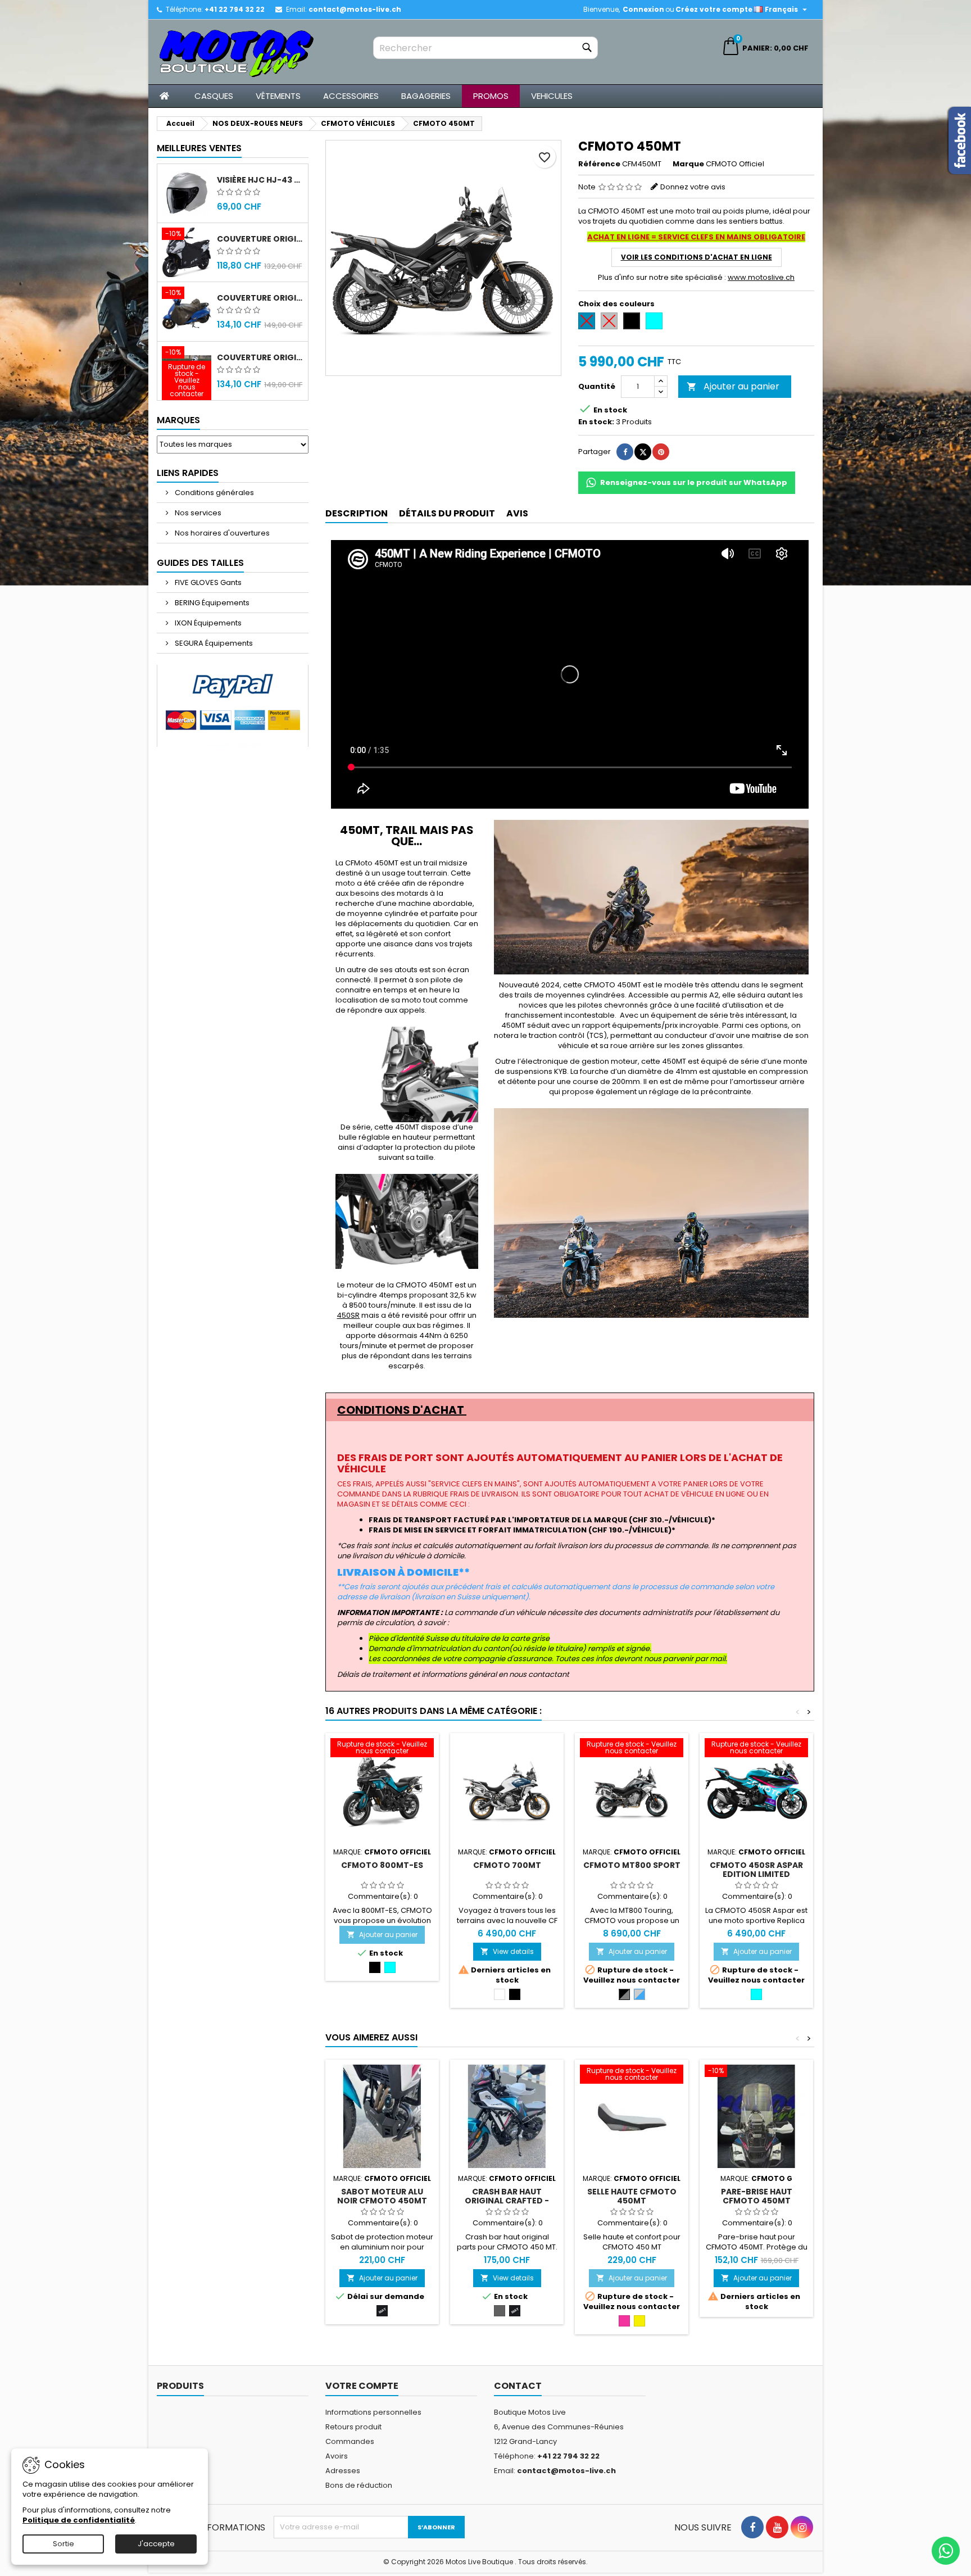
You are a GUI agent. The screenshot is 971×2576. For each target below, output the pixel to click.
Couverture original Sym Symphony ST (260, 357)
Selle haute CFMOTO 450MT (632, 2196)
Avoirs (337, 2456)
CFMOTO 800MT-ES (382, 1865)
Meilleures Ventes (199, 148)
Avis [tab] (517, 513)
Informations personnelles (373, 2412)
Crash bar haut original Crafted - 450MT (507, 2201)
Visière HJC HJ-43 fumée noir (260, 180)
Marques (178, 420)
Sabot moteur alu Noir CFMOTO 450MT (382, 2196)
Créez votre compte (714, 9)
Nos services (197, 513)
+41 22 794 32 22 (235, 9)
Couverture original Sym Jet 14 (260, 239)
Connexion (643, 9)
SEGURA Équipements (213, 643)
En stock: (596, 422)
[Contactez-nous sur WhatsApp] (946, 2551)
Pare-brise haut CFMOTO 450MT (757, 2196)
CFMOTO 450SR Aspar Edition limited (756, 1870)
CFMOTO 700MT (507, 1865)
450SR (348, 1316)
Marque (688, 164)
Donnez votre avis (693, 187)
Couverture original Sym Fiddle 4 (260, 298)
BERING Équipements (211, 603)
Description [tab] (357, 513)
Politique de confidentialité (79, 2520)
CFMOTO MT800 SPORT (632, 1865)
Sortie (63, 2544)
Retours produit (353, 2427)
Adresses (343, 2471)
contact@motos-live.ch (355, 9)
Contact (518, 2386)
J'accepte (156, 2544)
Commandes (350, 2441)
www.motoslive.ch (761, 277)
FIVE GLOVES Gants (207, 582)
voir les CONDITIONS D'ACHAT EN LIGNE (697, 257)
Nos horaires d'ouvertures (221, 533)
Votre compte (362, 2386)
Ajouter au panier (733, 386)
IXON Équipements (207, 623)
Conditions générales (214, 493)
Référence (599, 164)
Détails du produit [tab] (447, 513)
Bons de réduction (359, 2485)
